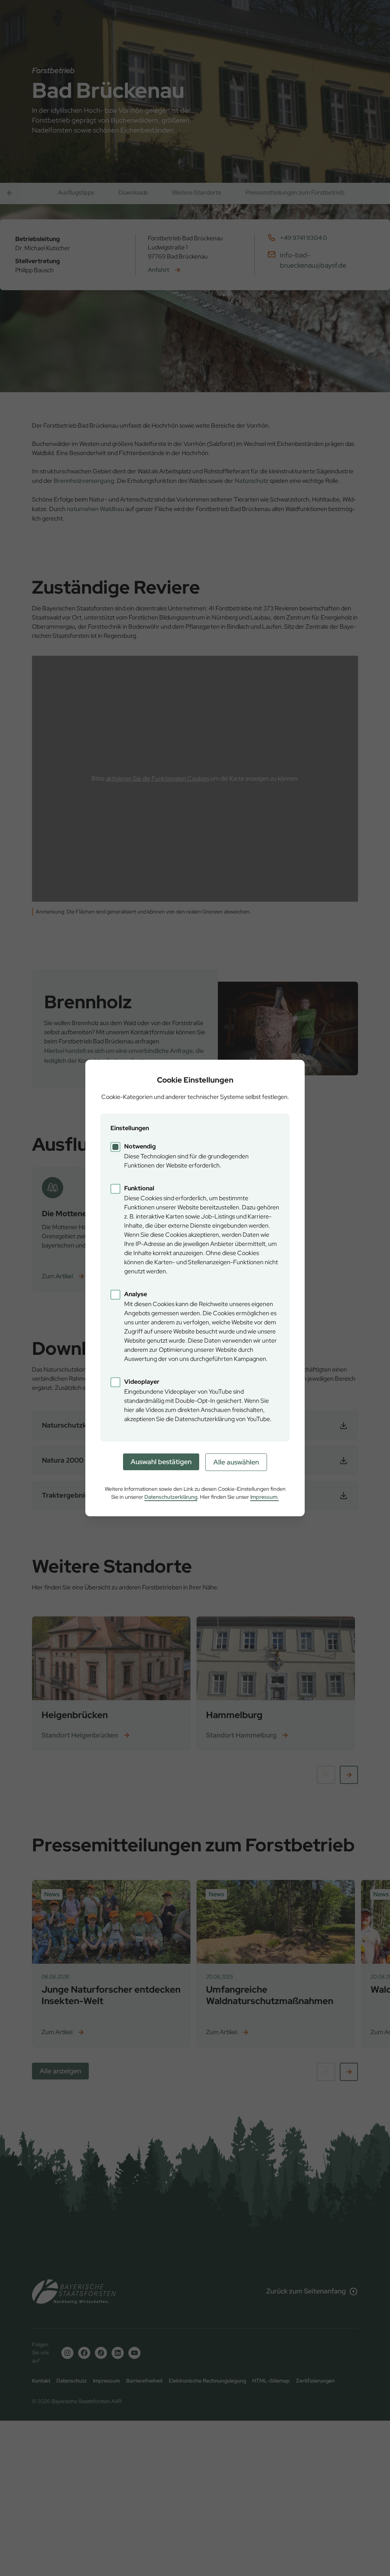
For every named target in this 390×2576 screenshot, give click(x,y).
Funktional (139, 1188)
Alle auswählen (236, 1462)
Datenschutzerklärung (171, 1497)
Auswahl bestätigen (161, 1462)
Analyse (136, 1294)
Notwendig (140, 1146)
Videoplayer (142, 1382)
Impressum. (265, 1497)
